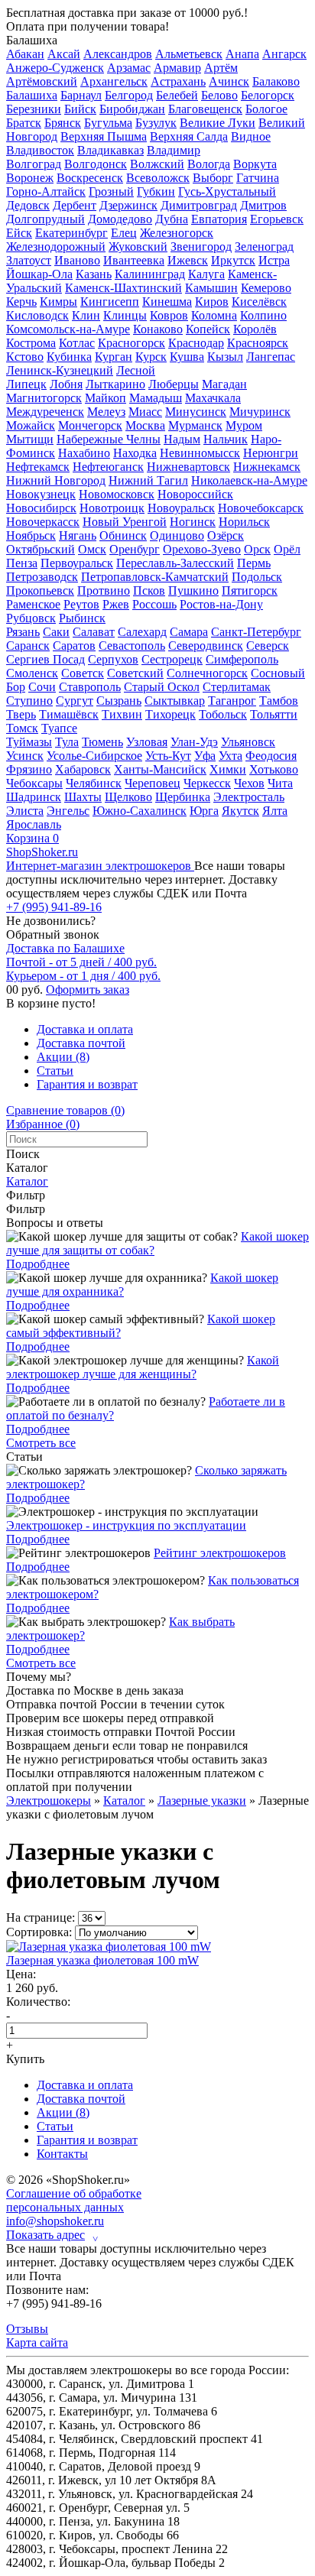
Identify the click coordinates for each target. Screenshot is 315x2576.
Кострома (31, 343)
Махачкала (213, 398)
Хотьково (274, 769)
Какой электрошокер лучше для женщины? (143, 1367)
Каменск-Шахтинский (123, 288)
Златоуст (29, 260)
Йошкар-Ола (39, 274)
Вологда (209, 164)
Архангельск (114, 81)
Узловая (147, 742)
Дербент (75, 205)
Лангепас (271, 357)
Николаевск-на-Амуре (249, 480)
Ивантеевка (134, 260)
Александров (118, 54)
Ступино (29, 701)
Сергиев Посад (45, 659)
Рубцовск (31, 618)
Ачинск (229, 81)
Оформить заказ (88, 990)
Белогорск (268, 95)
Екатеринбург (71, 233)
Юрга (204, 811)
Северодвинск (206, 646)
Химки (228, 769)
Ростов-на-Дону (221, 604)
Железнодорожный (56, 247)
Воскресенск (90, 178)
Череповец (153, 783)
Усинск (25, 756)
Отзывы (27, 2329)
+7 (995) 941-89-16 (54, 907)
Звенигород (201, 247)
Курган (114, 357)
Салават (94, 632)
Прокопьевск (40, 590)
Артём (221, 68)
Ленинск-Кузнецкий (60, 370)
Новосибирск (41, 508)
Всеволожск (158, 178)
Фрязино (29, 769)
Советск (83, 673)
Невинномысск (200, 453)
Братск (24, 123)
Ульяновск (248, 742)
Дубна (172, 219)
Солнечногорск (207, 673)
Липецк (26, 384)
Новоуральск (181, 508)
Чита (280, 783)
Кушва (187, 357)
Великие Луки (218, 123)
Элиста (25, 811)
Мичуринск (260, 412)
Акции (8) (63, 1057)
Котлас (77, 343)
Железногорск (177, 233)
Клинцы (125, 315)
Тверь (21, 714)
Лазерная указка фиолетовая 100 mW (102, 1960)
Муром (244, 425)
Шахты (83, 797)
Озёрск (226, 535)
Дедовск (28, 205)
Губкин (156, 191)
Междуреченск (45, 412)
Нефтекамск (38, 467)
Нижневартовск (188, 467)
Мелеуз (106, 412)
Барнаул (81, 95)
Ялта (275, 811)
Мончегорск (90, 425)
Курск (151, 357)
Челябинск (94, 783)
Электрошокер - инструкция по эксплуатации (126, 1525)
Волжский (157, 164)
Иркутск (233, 260)
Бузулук (156, 123)
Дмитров (263, 205)
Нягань (78, 535)
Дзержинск (128, 205)
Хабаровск (83, 769)
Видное (251, 136)
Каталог (27, 1181)
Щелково (128, 797)
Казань (94, 274)
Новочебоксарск (261, 508)
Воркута (255, 164)
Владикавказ (110, 150)
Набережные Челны (109, 439)
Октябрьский (41, 549)
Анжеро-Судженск (55, 68)
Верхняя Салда (189, 136)
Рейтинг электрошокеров (220, 1553)
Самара (189, 632)
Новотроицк (112, 508)
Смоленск (32, 673)
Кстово (25, 357)
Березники (34, 109)
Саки (56, 632)
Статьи (55, 1071)
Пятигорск (250, 590)
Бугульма (108, 123)
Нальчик (226, 439)
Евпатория (219, 219)
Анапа (242, 54)
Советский (135, 673)
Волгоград (34, 164)
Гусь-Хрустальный (227, 191)
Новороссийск (195, 494)
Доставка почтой (81, 1043)
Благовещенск (205, 109)
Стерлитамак (237, 687)
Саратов (74, 646)
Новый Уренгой (125, 522)
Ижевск (188, 260)
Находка (135, 453)
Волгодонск (96, 164)
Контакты (62, 2154)
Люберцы (174, 384)
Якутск (240, 811)
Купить (25, 2059)
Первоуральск (77, 563)
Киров (212, 302)
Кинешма (167, 302)
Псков (149, 590)
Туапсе (59, 728)
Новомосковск (117, 494)
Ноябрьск (31, 535)
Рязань (23, 632)
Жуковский (138, 247)
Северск (268, 646)
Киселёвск (259, 302)
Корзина (32, 838)
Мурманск (195, 425)
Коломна (214, 315)
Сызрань (119, 701)
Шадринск (34, 797)
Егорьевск (277, 219)
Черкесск (207, 783)
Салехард (142, 632)
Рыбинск (82, 618)
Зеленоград (264, 247)
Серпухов (113, 659)
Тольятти (274, 714)
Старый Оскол (162, 687)
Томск (22, 728)
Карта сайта (37, 2342)
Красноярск (258, 343)
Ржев (116, 604)
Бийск (80, 109)
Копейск (208, 329)
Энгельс (68, 811)
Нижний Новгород (56, 480)
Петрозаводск (42, 577)
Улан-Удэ (194, 742)
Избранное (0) (43, 1124)
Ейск (19, 233)
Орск (257, 549)
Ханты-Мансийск (160, 769)
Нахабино (84, 453)
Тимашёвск (69, 714)
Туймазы (29, 742)
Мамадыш (156, 398)
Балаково (276, 81)
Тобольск (223, 714)
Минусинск (196, 412)
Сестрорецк (172, 659)
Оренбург (135, 549)
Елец (124, 233)
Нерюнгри (271, 453)
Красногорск (132, 343)
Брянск (63, 123)
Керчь (21, 302)
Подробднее (38, 1264)
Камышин (211, 288)
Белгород (129, 95)
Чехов (249, 783)
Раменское (33, 604)
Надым (182, 439)
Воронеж (30, 178)
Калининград (150, 274)
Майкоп (106, 398)
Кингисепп (110, 302)
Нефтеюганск (108, 467)
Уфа (205, 756)
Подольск (257, 577)
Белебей (177, 95)
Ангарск (284, 54)
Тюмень (102, 742)
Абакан (25, 54)
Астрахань (178, 81)
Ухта (231, 756)
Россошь (154, 604)
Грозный (111, 191)
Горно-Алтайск (46, 191)
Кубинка (69, 357)
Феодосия (271, 756)
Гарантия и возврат (87, 1084)
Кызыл (225, 357)
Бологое (266, 109)
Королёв (255, 329)
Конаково (158, 329)
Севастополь (132, 646)
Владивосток (40, 150)
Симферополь (242, 659)
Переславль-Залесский (175, 563)
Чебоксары (34, 783)
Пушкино (193, 590)
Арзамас (129, 68)
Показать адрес (52, 2235)
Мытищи (30, 439)
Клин (86, 315)
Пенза (22, 563)
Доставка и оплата (85, 1029)
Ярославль (34, 824)
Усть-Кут (168, 756)
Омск (92, 549)
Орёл (287, 549)
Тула (67, 742)
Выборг (213, 178)
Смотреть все (41, 1443)
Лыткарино (115, 384)
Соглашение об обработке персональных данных (74, 2200)
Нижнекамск (267, 467)
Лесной (136, 370)
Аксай (64, 54)
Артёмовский (42, 81)
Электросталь (249, 797)
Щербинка (183, 797)
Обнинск (123, 535)
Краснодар (196, 343)
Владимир (174, 150)
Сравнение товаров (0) (65, 1110)
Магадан (224, 384)
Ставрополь (90, 687)
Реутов (81, 604)
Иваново (77, 260)
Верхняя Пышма (104, 136)
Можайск (31, 425)
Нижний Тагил (148, 480)
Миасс (145, 412)
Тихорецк (170, 714)
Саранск (28, 646)
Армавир (177, 68)
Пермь (254, 563)
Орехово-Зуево (202, 549)
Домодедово (120, 219)
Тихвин (122, 714)
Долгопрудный (45, 219)
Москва (145, 425)
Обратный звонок (53, 934)
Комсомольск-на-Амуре (68, 329)
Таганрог (232, 701)
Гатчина (258, 178)
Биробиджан (132, 109)
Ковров (169, 315)
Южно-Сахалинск (140, 811)
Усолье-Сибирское (94, 756)
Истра (274, 260)
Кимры (58, 302)
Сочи (42, 687)
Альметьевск (189, 54)
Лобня (66, 384)
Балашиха (32, 40)
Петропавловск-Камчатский (155, 577)
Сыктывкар (175, 701)
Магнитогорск (44, 398)
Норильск (244, 522)
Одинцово (177, 535)
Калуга (206, 274)
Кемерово (266, 288)
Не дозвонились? (51, 921)
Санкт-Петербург (256, 632)
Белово (219, 95)
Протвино (104, 590)
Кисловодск (37, 315)
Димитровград (199, 205)
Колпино (263, 315)
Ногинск (193, 522)
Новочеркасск (43, 522)
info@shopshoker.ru (55, 2221)
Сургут (75, 701)
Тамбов (279, 701)
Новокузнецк (41, 494)
